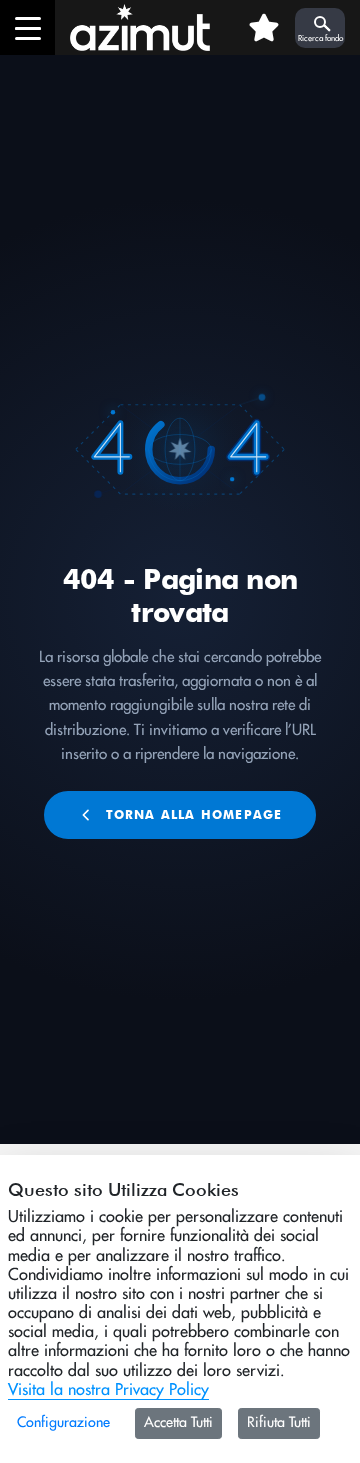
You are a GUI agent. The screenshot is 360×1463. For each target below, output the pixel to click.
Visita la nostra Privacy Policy (108, 1390)
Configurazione (63, 1423)
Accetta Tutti (178, 1423)
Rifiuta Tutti (279, 1423)
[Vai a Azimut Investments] (132, 27)
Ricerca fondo (320, 39)
